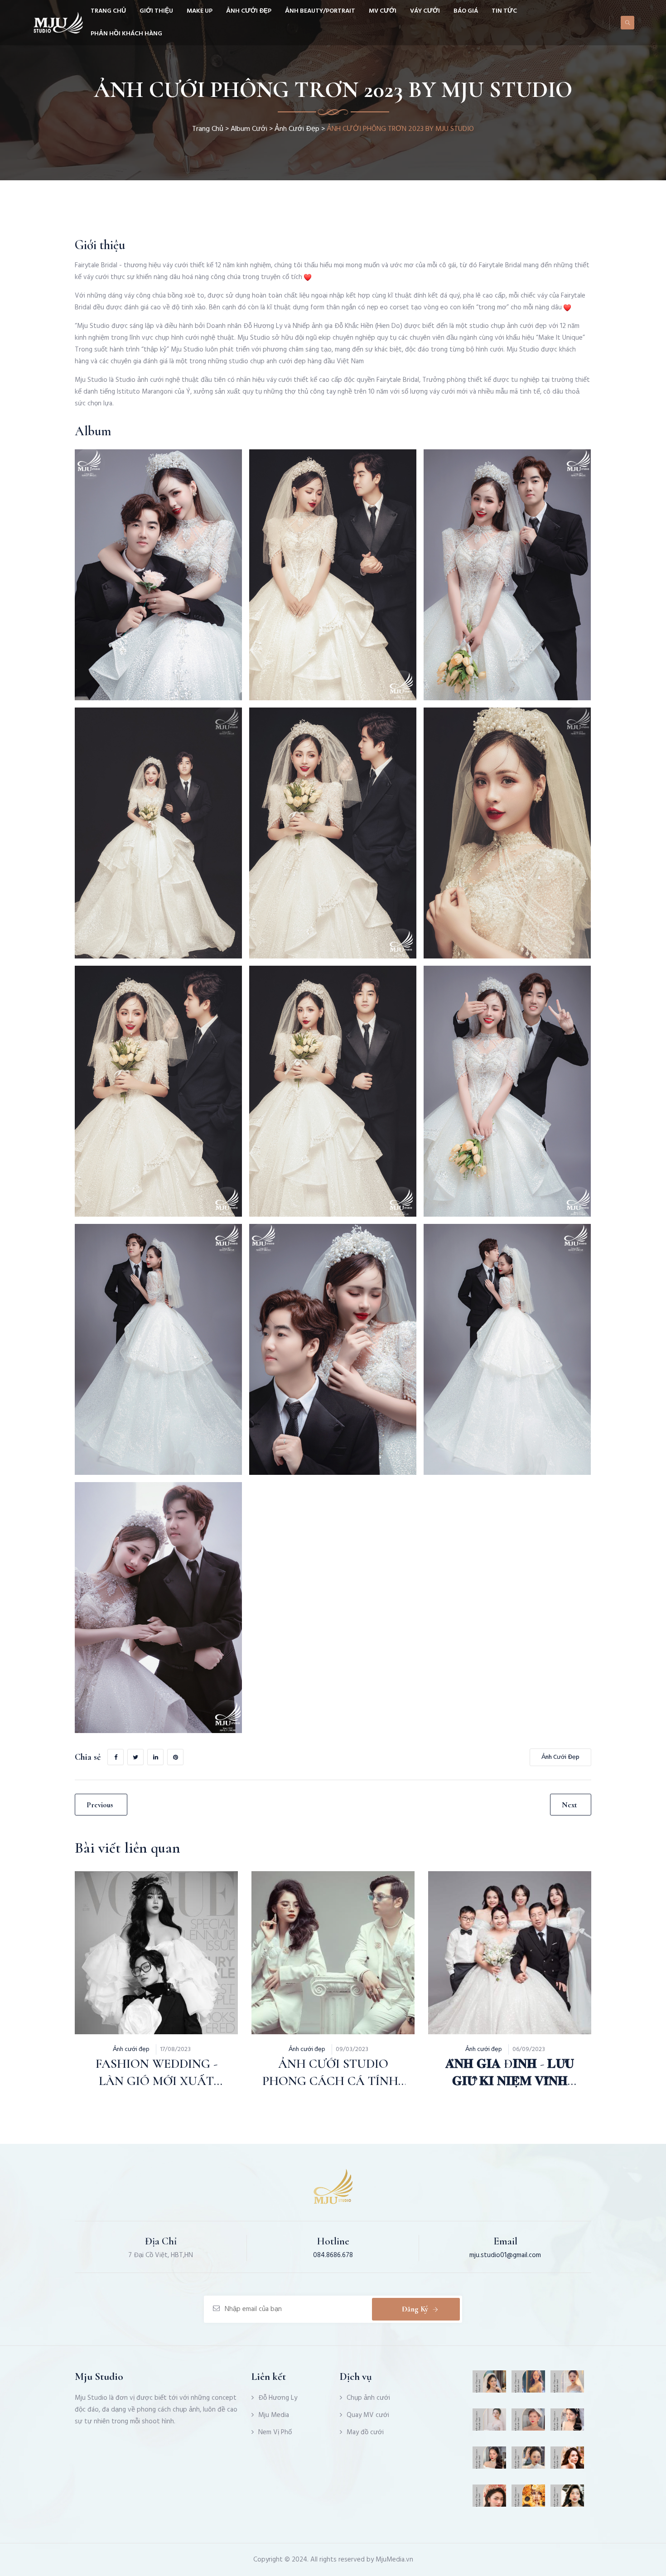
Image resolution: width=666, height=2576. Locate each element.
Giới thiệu (156, 11)
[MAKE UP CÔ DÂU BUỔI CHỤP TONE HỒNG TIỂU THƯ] (490, 2385)
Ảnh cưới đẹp (249, 11)
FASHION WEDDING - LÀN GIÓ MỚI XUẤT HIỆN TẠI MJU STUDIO (156, 2081)
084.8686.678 (333, 2255)
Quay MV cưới (368, 2415)
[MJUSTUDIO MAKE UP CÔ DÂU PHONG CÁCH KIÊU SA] (567, 2423)
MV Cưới (383, 11)
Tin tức (504, 11)
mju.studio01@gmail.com (505, 2255)
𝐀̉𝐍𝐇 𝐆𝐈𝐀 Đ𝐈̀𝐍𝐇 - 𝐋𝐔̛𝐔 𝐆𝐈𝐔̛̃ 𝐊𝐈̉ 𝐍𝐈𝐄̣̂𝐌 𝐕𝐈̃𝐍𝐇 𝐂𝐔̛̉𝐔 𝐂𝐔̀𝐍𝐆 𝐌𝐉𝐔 (510, 2081)
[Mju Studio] (58, 23)
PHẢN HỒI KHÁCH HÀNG (126, 34)
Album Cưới (249, 129)
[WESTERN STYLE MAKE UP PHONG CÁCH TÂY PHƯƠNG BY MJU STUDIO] (528, 2423)
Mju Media (274, 2415)
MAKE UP (200, 11)
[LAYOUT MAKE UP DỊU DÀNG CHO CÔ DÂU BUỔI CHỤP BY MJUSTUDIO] (490, 2461)
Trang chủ (108, 11)
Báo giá (466, 11)
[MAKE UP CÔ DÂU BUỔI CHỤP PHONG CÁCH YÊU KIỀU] (528, 2385)
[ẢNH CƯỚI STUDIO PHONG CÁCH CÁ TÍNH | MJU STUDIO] (310, 1931)
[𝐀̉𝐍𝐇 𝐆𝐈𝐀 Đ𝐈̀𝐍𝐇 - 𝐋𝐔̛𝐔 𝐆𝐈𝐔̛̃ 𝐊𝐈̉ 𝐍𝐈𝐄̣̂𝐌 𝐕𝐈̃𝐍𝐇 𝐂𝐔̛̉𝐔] (487, 1931)
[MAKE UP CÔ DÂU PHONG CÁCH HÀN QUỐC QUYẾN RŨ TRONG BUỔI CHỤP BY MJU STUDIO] (490, 2499)
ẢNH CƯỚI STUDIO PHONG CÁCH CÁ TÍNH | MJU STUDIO (333, 2081)
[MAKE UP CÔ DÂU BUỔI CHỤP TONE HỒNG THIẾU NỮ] (567, 2499)
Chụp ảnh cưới (368, 2398)
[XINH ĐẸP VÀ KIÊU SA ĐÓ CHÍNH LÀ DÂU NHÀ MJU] (490, 2423)
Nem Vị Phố (275, 2432)
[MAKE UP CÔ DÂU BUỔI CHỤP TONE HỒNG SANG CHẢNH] (528, 2461)
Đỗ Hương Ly (278, 2398)
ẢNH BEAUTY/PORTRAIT (320, 11)
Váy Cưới (425, 11)
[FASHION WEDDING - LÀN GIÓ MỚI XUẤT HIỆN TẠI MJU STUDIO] (133, 1931)
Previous (100, 1805)
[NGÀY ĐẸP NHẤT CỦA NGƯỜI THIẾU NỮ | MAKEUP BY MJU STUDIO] (567, 2461)
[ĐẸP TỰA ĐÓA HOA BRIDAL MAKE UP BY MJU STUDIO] (528, 2499)
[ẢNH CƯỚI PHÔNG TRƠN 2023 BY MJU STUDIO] (158, 575)
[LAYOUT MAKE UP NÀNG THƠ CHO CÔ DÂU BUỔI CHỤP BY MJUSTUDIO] (567, 2385)
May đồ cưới (365, 2432)
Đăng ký (415, 2309)
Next (569, 1805)
